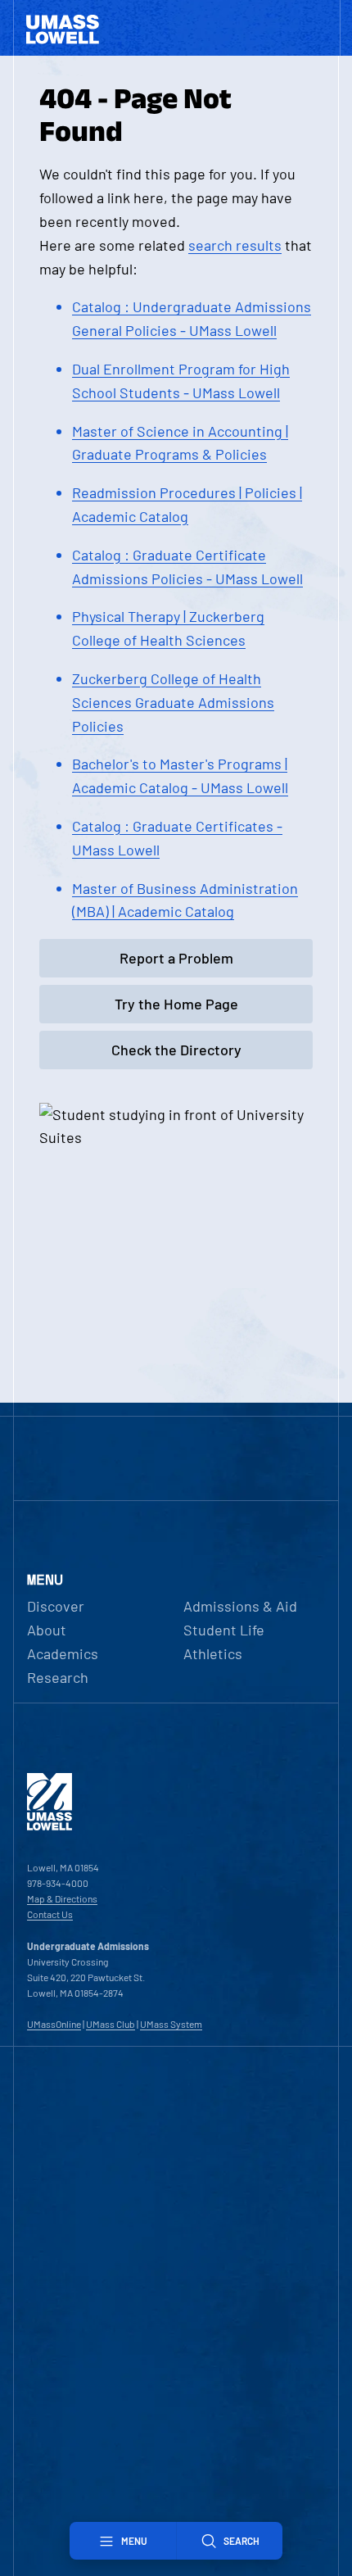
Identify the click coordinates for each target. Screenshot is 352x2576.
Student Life (224, 1630)
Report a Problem (176, 958)
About (47, 1630)
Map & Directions (62, 1898)
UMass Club (111, 2024)
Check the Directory (176, 1050)
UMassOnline (54, 2024)
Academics (63, 1653)
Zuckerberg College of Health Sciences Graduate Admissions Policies (173, 702)
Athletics (213, 1653)
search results (235, 245)
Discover (56, 1606)
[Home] (50, 1826)
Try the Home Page (176, 1004)
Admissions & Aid (240, 1606)
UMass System (171, 2024)
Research (58, 1677)
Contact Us (50, 1914)
